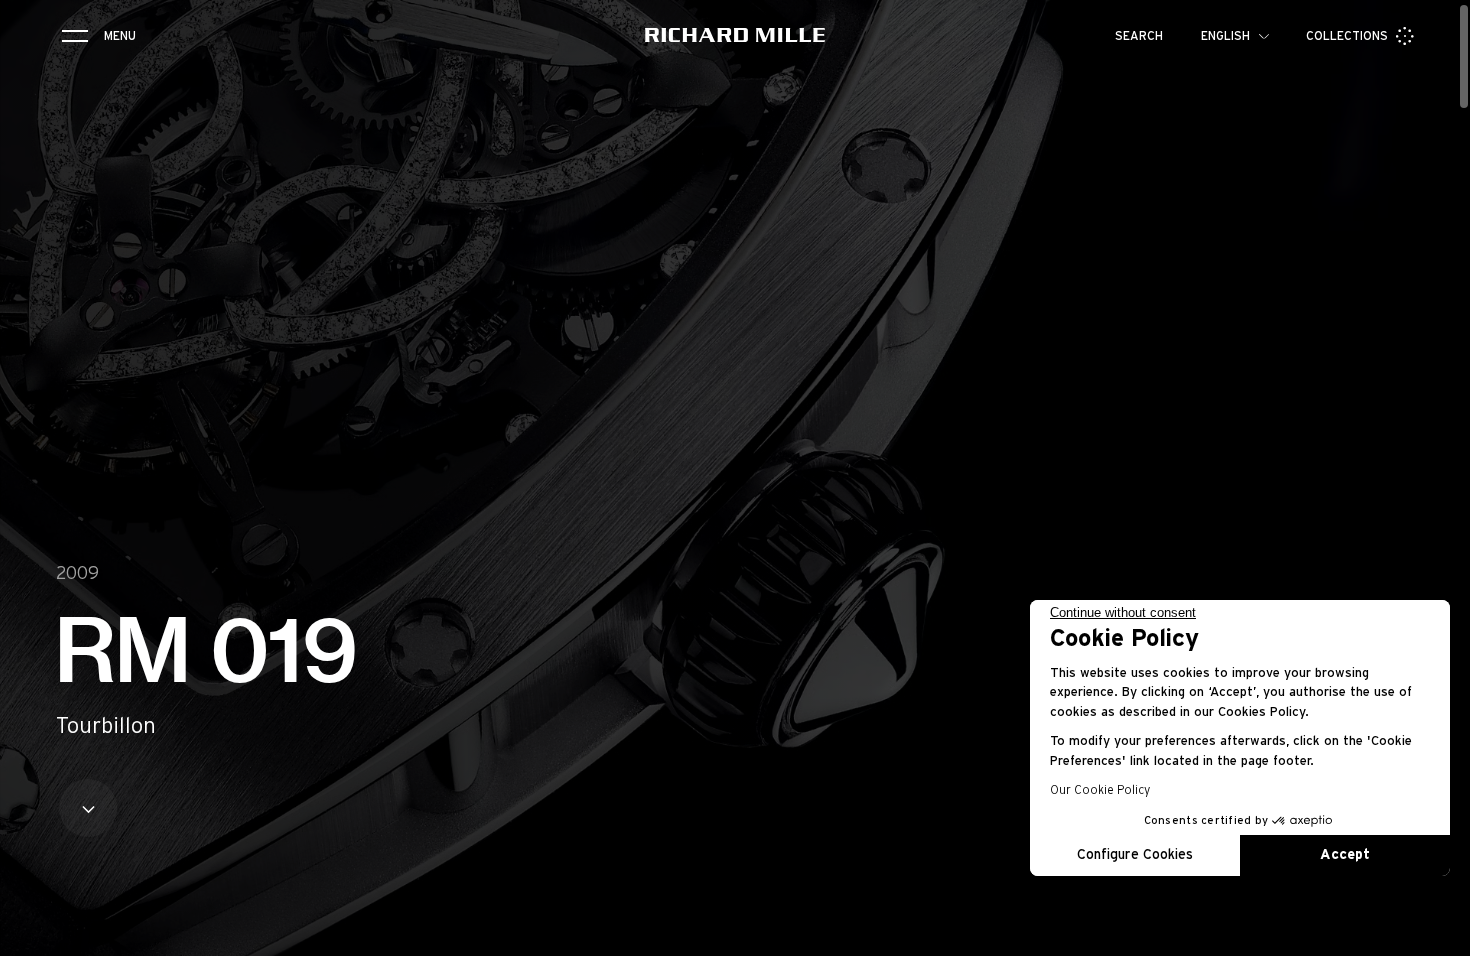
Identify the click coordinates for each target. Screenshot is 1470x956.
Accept (1345, 855)
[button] (1440, 934)
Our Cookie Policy (1100, 790)
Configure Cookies (1135, 855)
